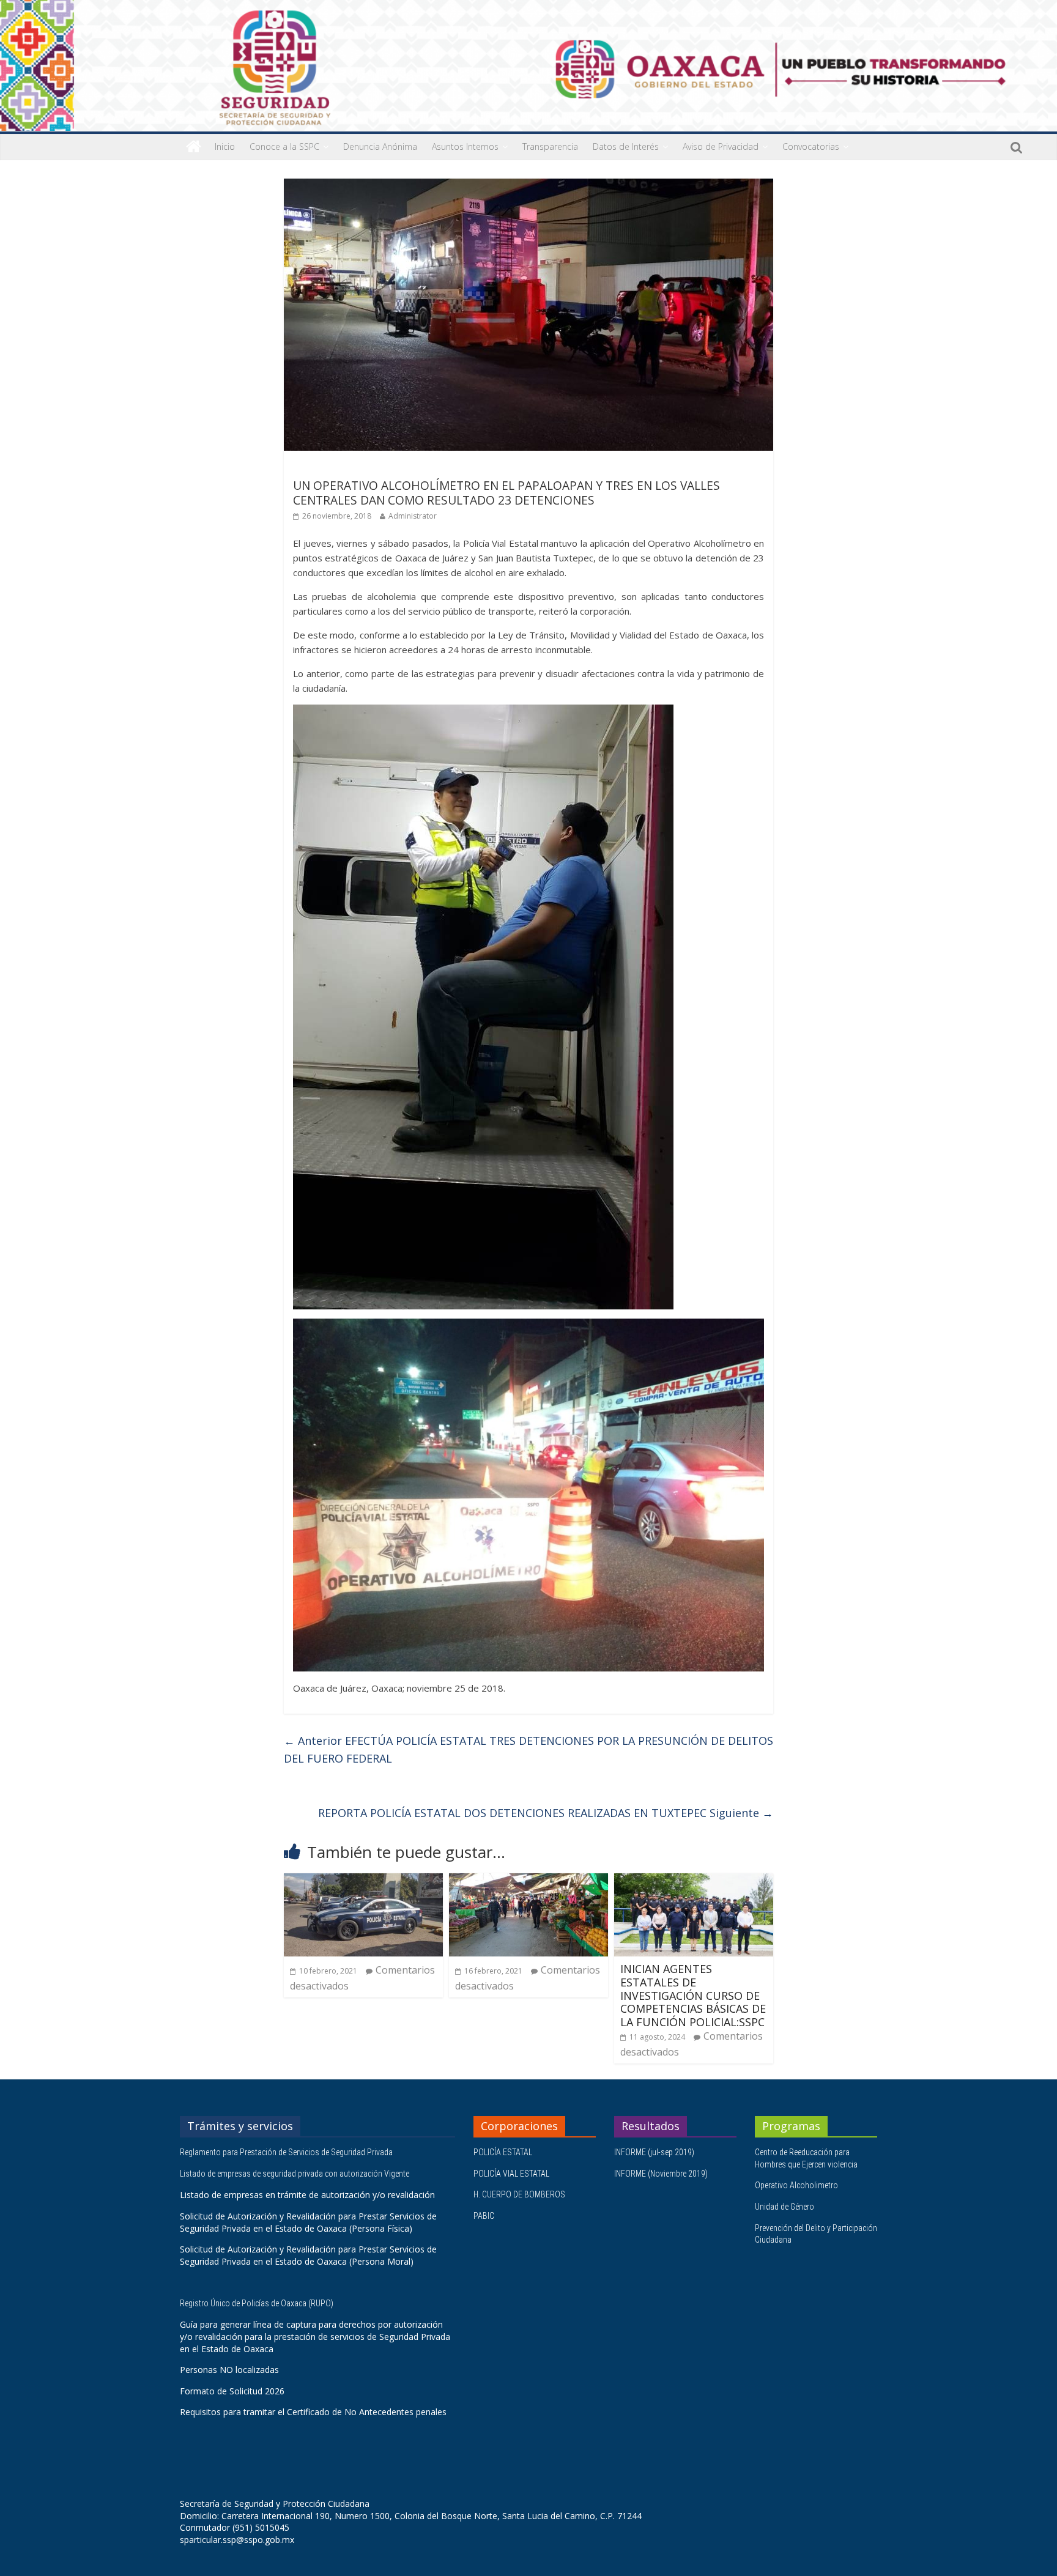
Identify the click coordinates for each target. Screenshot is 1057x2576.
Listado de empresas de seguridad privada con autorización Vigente (295, 2174)
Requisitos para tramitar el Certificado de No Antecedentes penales (313, 2412)
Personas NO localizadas (229, 2370)
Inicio (225, 146)
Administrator (413, 516)
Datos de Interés (626, 146)
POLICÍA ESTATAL (503, 2152)
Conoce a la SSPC (284, 146)
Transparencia (550, 146)
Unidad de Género (784, 2207)
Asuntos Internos (465, 146)
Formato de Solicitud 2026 (232, 2391)
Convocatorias (811, 146)
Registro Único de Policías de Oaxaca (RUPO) (258, 2303)
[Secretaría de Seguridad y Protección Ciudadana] (194, 147)
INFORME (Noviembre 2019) (661, 2174)
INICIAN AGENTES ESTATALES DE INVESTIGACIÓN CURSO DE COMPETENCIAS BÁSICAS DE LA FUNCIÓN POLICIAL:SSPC (693, 1995)
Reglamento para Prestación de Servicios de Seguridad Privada (287, 2152)
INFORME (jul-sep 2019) (654, 2152)
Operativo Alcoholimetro (796, 2185)
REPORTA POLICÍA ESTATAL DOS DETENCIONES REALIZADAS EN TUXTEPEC (546, 1813)
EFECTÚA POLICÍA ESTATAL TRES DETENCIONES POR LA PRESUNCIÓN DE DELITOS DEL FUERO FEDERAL (528, 1749)
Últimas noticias (327, 468)
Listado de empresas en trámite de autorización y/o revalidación (307, 2195)
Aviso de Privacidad (721, 146)
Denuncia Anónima (380, 146)
